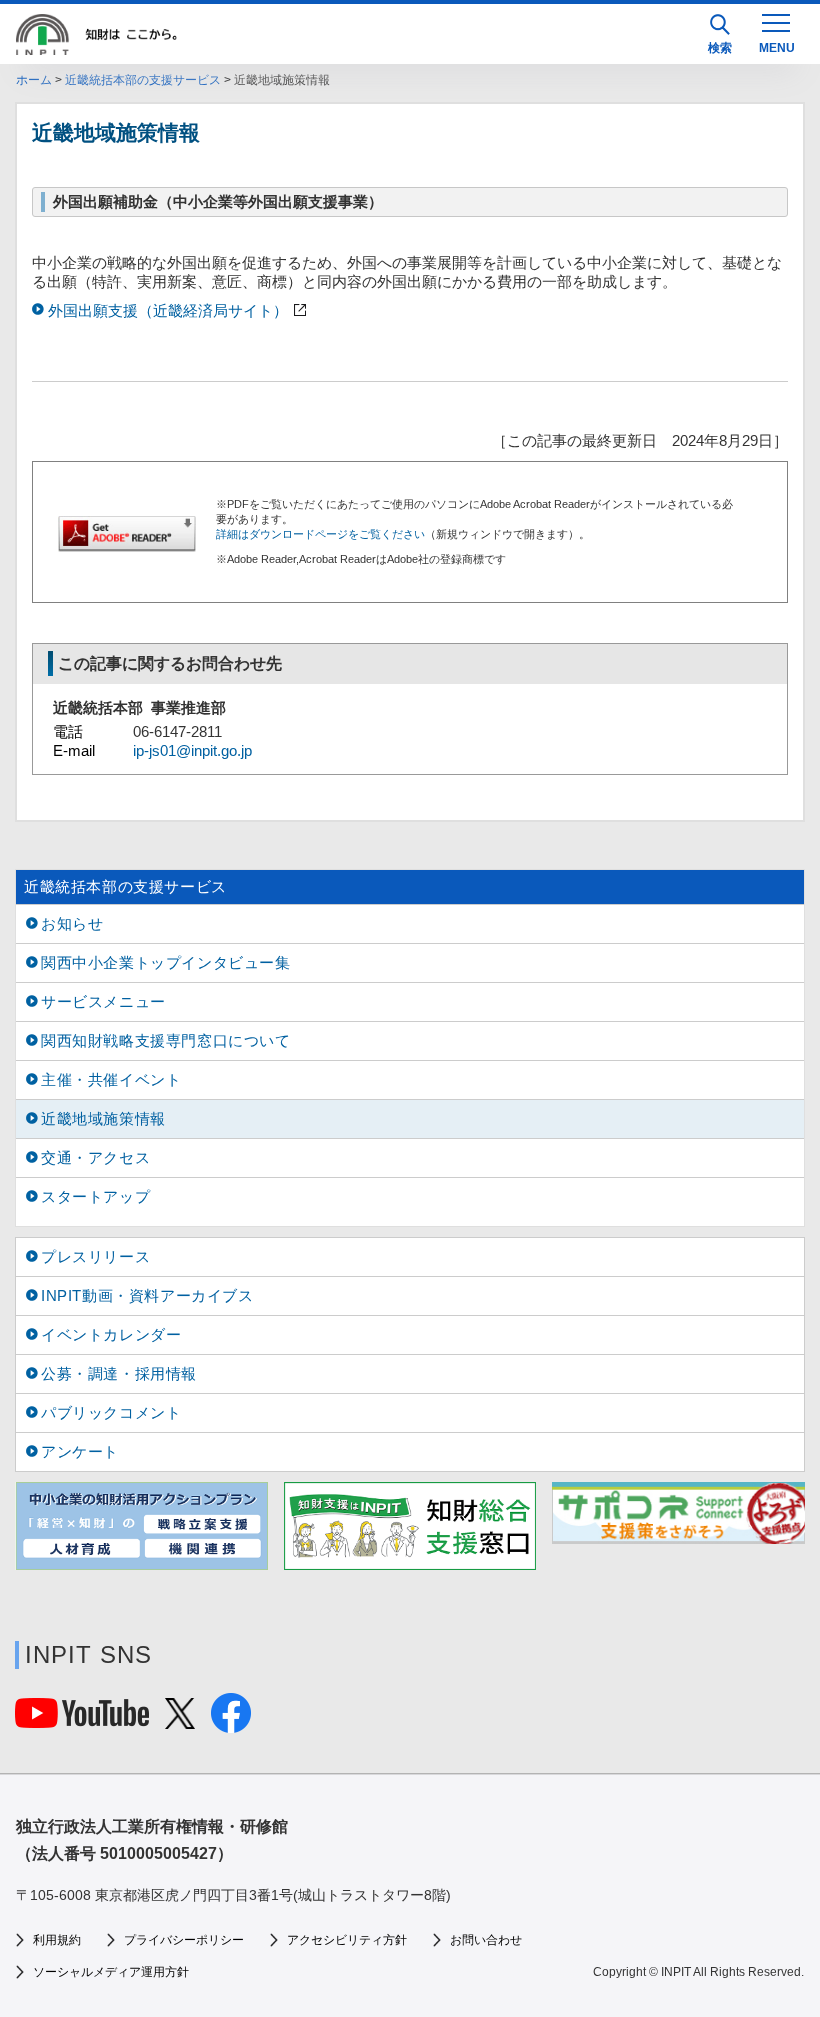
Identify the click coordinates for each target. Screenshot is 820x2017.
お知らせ (72, 923)
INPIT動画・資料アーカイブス (147, 1295)
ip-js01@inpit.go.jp (192, 750)
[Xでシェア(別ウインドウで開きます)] (180, 1720)
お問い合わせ (486, 1940)
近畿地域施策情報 (103, 1118)
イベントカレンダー (111, 1334)
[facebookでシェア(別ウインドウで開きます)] (231, 1724)
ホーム (34, 80)
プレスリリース (95, 1256)
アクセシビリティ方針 (347, 1940)
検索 (720, 48)
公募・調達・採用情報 (119, 1373)
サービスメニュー (103, 1001)
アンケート (80, 1451)
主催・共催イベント (111, 1079)
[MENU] (776, 32)
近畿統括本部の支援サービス (143, 80)
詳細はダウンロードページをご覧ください (320, 534)
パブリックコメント (111, 1412)
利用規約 (57, 1940)
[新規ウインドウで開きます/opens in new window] (141, 1526)
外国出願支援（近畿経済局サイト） (168, 310)
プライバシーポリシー (184, 1940)
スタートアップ (95, 1196)
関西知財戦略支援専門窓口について (166, 1040)
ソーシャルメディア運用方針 (111, 1972)
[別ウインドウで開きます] (82, 1719)
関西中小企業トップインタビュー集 (166, 962)
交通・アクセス (95, 1157)
